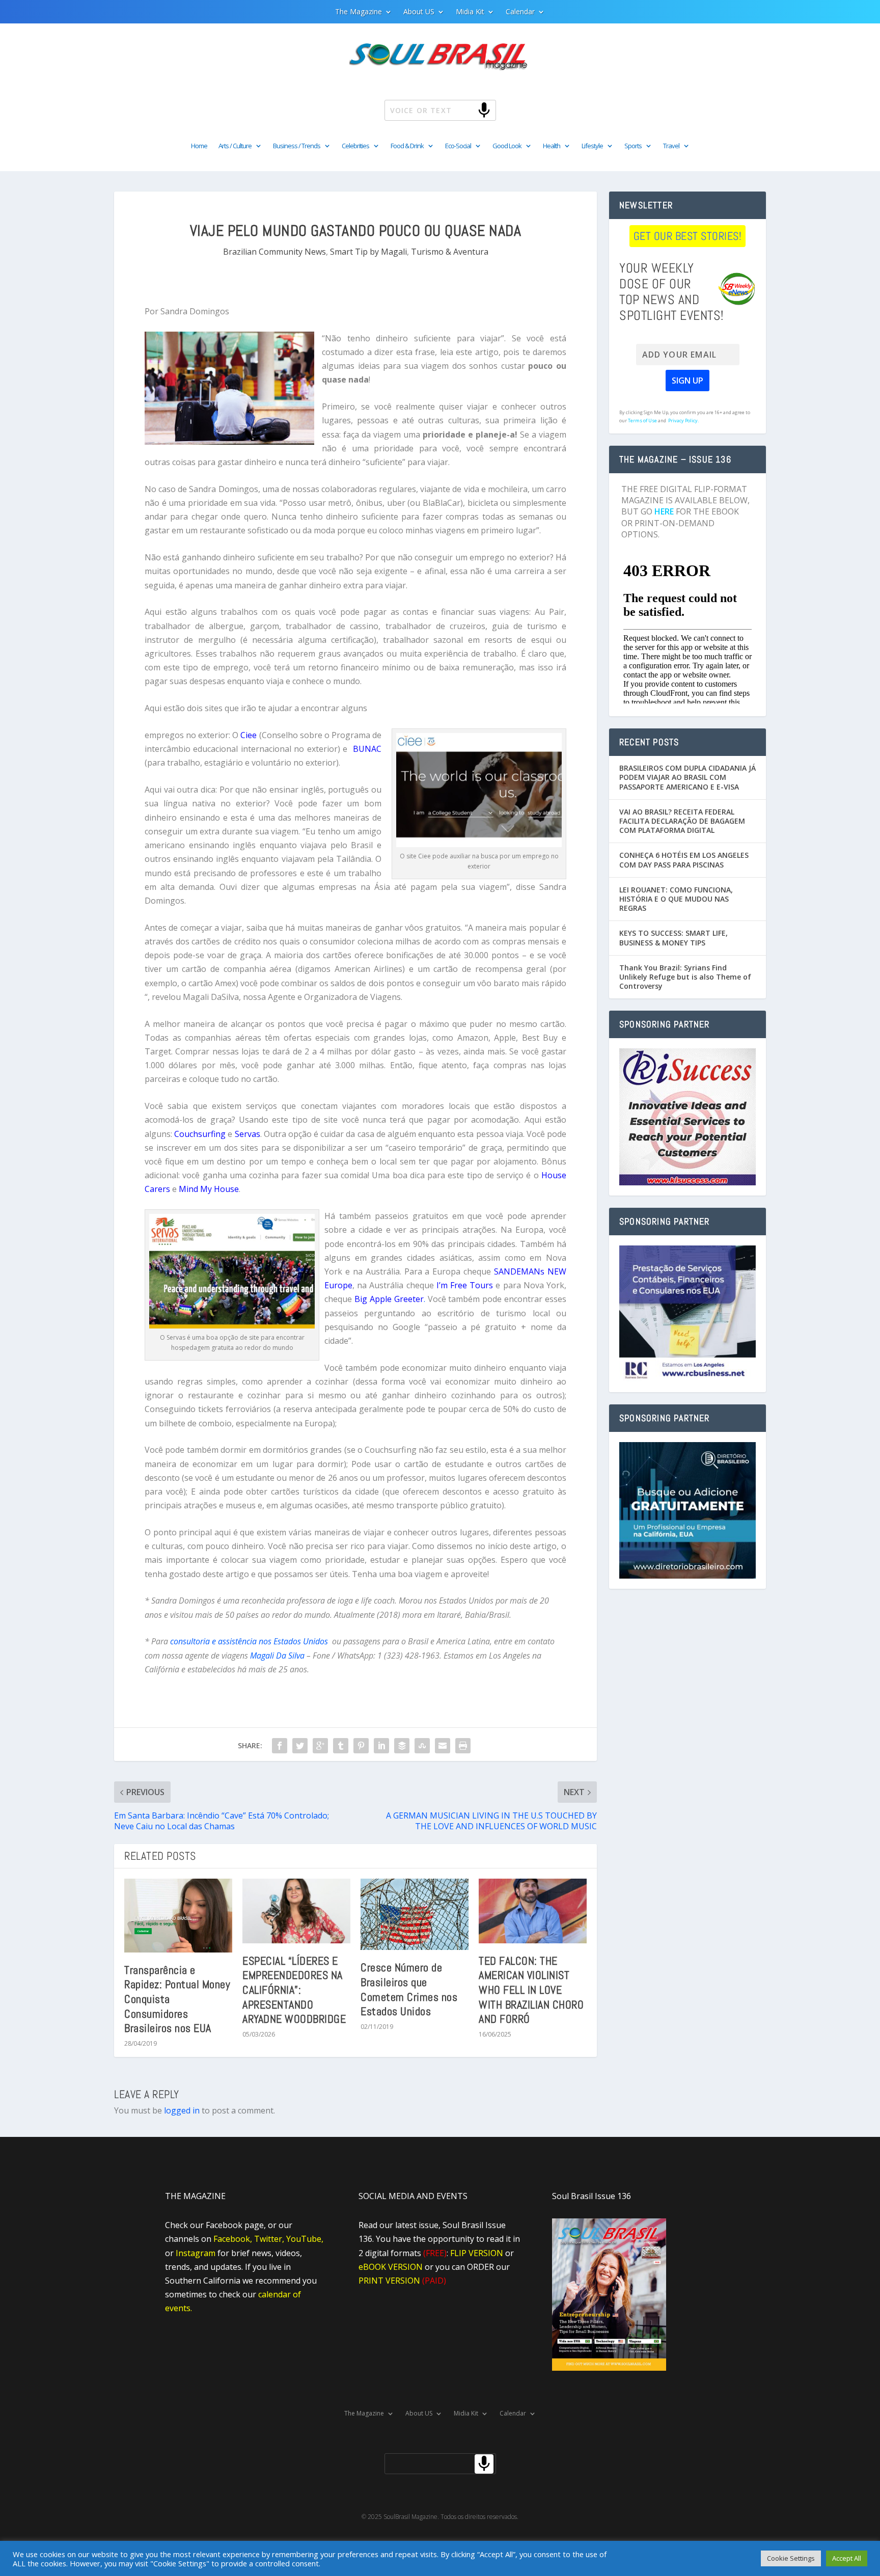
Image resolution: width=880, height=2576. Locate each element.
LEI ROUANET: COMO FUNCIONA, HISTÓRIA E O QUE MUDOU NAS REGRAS (676, 899)
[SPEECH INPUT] (467, 110)
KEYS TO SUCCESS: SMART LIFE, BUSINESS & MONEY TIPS (673, 938)
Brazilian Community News (274, 252)
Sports (633, 146)
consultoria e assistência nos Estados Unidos (249, 1641)
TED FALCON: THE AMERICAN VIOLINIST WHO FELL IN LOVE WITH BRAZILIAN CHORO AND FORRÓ (531, 1990)
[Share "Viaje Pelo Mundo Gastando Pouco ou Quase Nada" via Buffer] (402, 1746)
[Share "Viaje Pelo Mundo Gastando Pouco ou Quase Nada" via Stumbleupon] (422, 1746)
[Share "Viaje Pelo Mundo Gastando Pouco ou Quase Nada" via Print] (463, 1746)
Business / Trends (297, 146)
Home (199, 146)
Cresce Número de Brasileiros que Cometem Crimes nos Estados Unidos (409, 1989)
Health (552, 146)
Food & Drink (407, 146)
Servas (248, 1134)
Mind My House (209, 1189)
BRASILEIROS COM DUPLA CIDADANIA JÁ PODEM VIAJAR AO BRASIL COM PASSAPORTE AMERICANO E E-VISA (687, 777)
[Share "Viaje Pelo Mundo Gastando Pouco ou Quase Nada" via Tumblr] (341, 1746)
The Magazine (359, 12)
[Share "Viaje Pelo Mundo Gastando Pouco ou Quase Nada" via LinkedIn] (381, 1746)
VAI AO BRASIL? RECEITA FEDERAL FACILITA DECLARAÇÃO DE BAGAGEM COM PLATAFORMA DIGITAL (682, 821)
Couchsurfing (200, 1134)
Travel (671, 146)
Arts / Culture (235, 146)
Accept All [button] (847, 2558)
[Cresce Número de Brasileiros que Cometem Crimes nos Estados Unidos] (415, 1915)
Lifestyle (592, 146)
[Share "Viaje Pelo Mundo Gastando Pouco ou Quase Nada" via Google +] (320, 1746)
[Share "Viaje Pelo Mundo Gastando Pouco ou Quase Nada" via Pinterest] (361, 1746)
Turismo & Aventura (450, 252)
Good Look (507, 146)
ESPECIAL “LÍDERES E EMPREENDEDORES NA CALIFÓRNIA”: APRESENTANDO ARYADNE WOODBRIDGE (294, 1990)
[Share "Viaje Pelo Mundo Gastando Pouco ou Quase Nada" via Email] (443, 1746)
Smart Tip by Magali (368, 252)
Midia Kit (470, 12)
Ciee (249, 735)
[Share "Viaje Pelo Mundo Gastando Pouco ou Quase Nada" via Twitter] (300, 1746)
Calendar (520, 12)
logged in (182, 2110)
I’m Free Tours (465, 1285)
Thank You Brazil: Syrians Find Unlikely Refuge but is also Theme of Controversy (685, 977)
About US (419, 12)
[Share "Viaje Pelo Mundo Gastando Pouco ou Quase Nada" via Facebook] (280, 1746)
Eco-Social (458, 146)
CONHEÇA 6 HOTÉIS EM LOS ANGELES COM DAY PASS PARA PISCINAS (684, 860)
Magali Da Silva (277, 1656)
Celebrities (355, 146)
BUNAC (367, 749)
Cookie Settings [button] (791, 2558)
